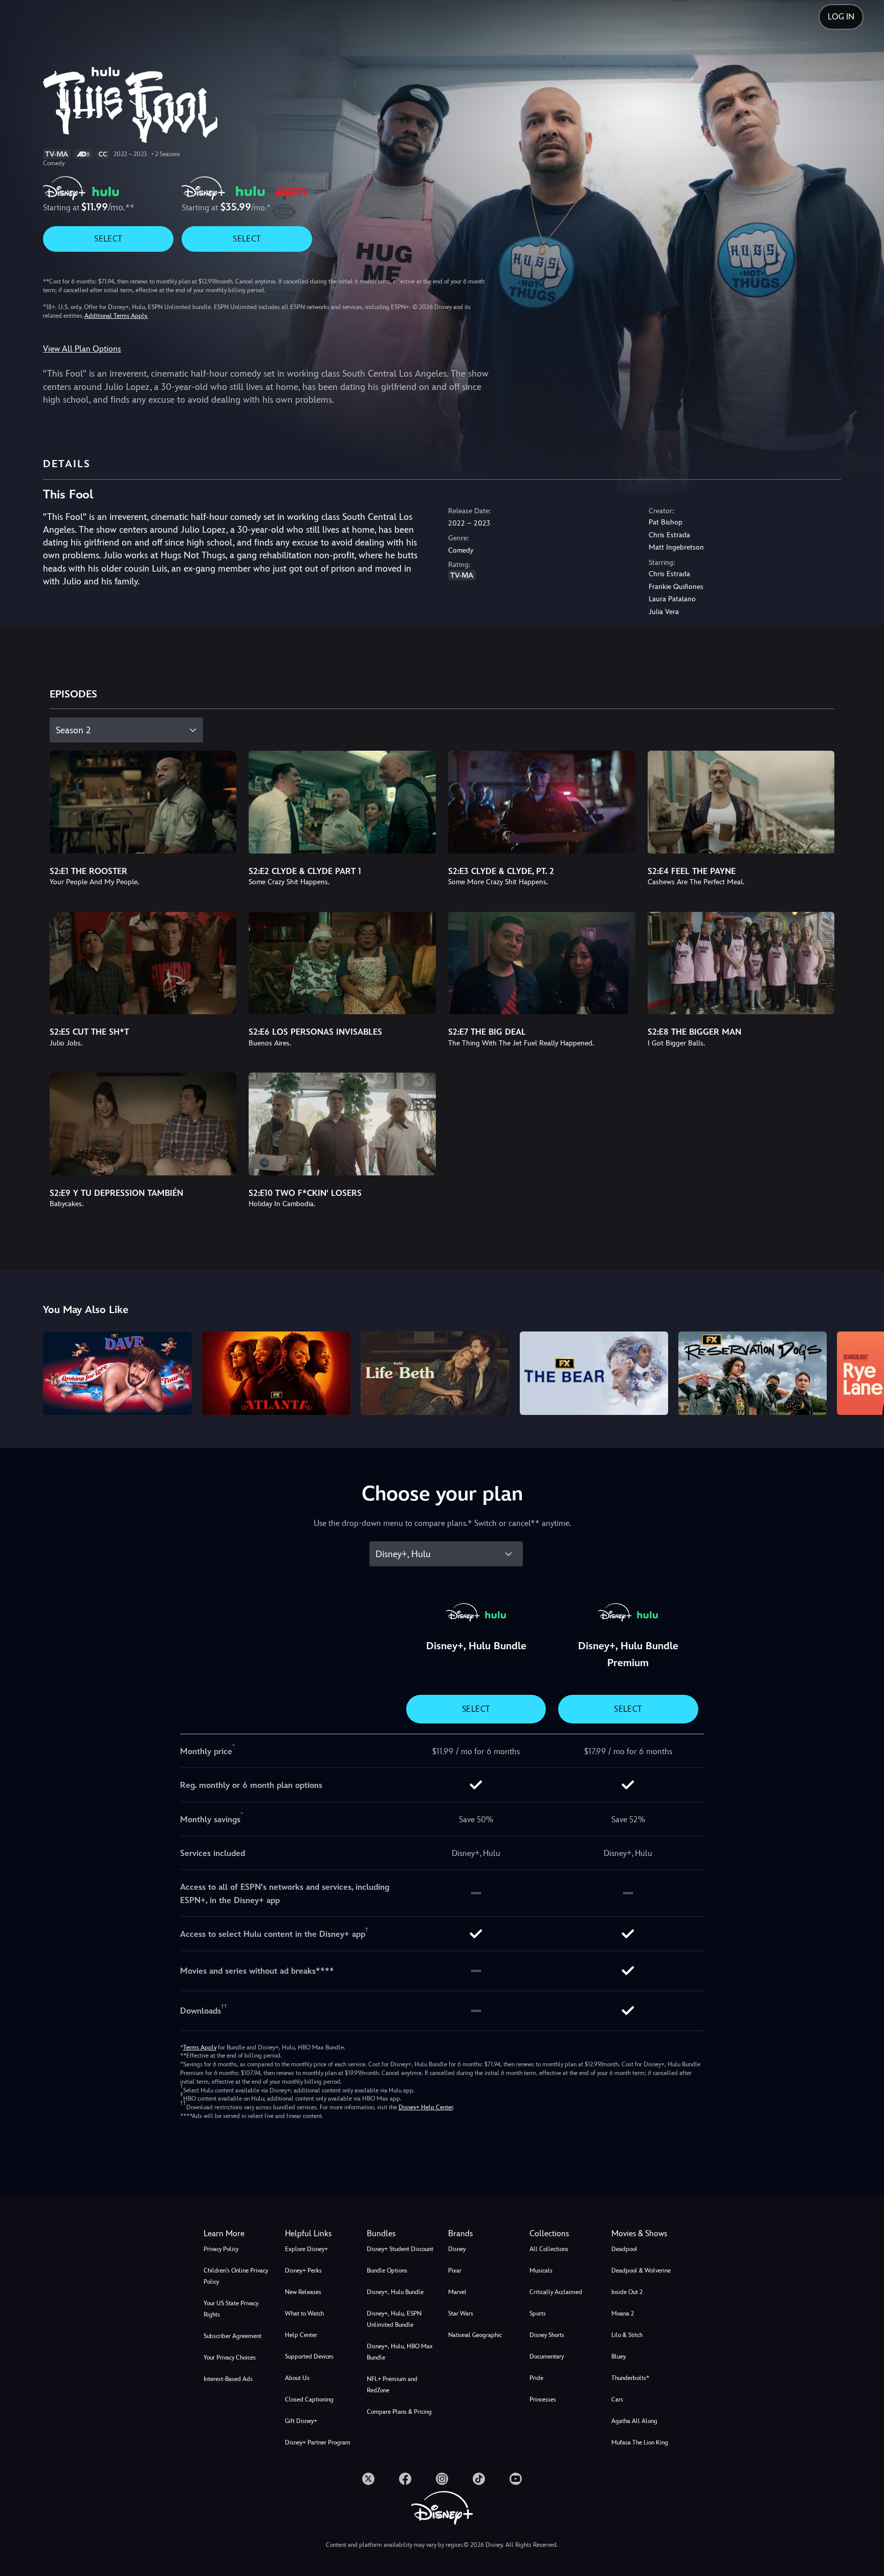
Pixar (455, 2271)
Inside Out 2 (627, 2292)
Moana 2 (623, 2313)
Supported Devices (309, 2356)
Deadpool (624, 2249)
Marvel (457, 2292)
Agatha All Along (634, 2421)
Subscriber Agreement (233, 2336)
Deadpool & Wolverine (641, 2271)
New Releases (303, 2292)
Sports (538, 2313)
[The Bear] (594, 1373)
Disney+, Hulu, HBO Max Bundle (400, 2352)
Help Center (301, 2335)
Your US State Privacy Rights (231, 2309)
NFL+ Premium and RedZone (392, 2385)
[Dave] (117, 1373)
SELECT (108, 239)
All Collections (549, 2249)
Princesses (543, 2399)
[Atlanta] (276, 1373)
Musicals (541, 2271)
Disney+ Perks (303, 2271)
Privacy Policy (221, 2249)
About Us (297, 2378)
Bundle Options (387, 2271)
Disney (457, 2249)
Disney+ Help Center (426, 2107)
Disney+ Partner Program (318, 2442)
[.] (368, 2479)
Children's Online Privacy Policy (236, 2276)
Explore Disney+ (306, 2249)
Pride (536, 2378)
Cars (617, 2399)
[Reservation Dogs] (753, 1373)
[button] (319, 2234)
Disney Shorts (547, 2335)
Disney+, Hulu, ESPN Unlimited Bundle (394, 2319)
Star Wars (461, 2313)
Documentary (547, 2356)
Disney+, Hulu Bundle (395, 2292)
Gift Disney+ (301, 2421)
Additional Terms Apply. (116, 316)
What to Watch (304, 2313)
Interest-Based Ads (228, 2379)
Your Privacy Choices (230, 2357)
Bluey (618, 2356)
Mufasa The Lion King (640, 2442)
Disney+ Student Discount (400, 2249)
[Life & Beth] (435, 1373)
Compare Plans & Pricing (399, 2412)
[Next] (864, 1372)
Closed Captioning (309, 2399)
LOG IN (841, 17)
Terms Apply (200, 2047)
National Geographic (475, 2335)
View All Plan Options (82, 349)
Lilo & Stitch (627, 2335)
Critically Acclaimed (556, 2292)
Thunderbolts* (630, 2378)
